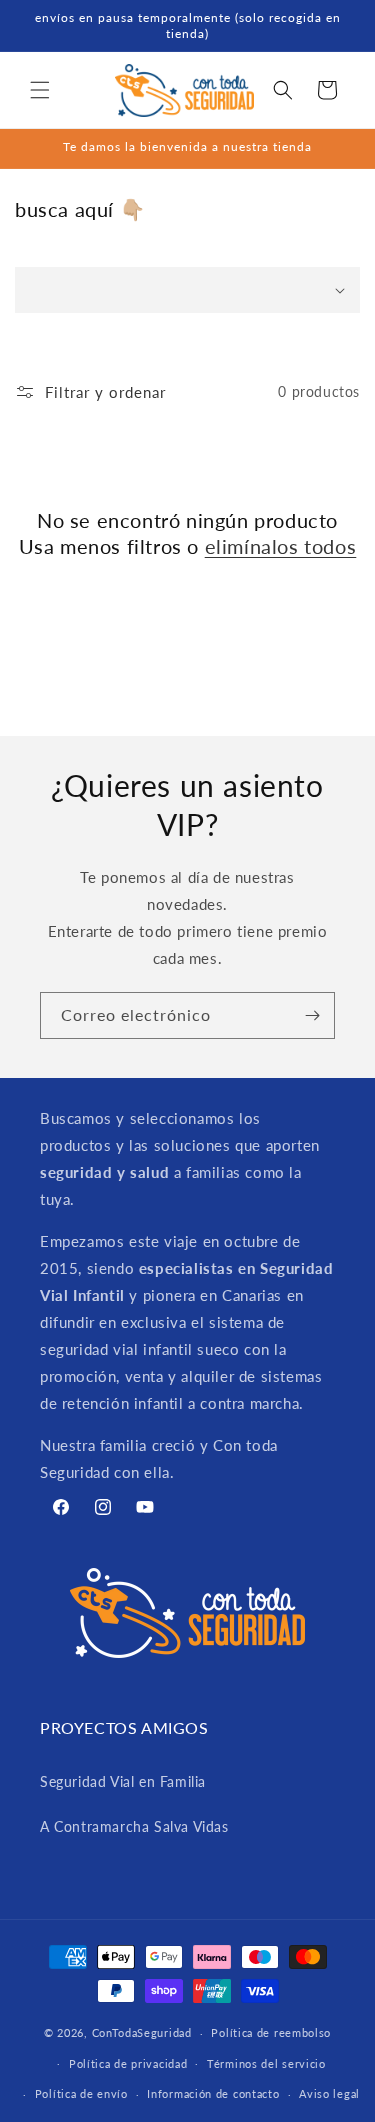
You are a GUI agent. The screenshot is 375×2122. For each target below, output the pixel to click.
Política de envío (81, 2093)
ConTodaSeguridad (142, 2032)
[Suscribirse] (312, 1015)
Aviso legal (329, 2093)
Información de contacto (213, 2093)
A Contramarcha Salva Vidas (134, 1826)
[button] (40, 90)
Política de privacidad (128, 2063)
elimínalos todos (281, 546)
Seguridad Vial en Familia (123, 1781)
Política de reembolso (271, 2032)
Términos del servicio (266, 2063)
